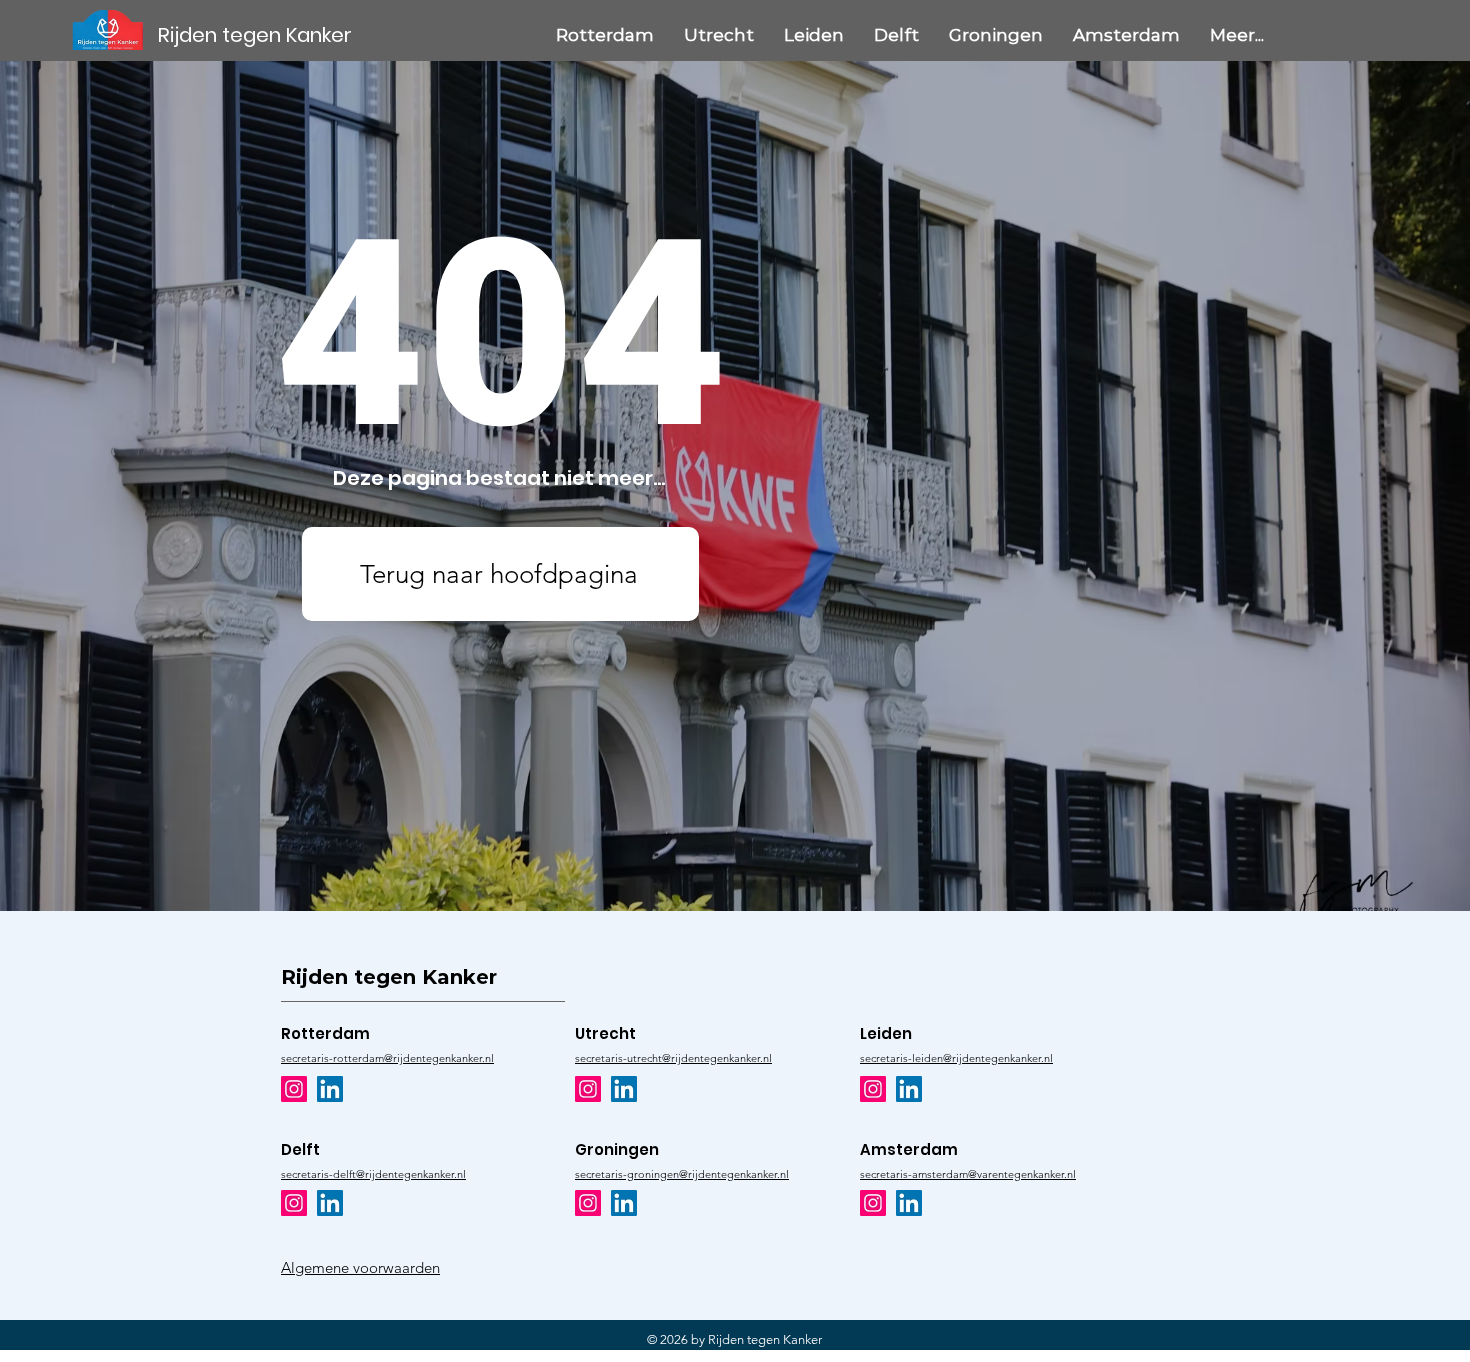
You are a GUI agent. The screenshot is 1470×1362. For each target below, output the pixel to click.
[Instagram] (294, 1089)
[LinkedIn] (330, 1089)
